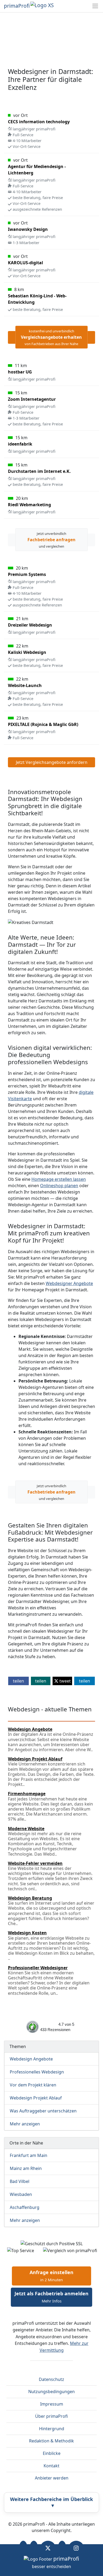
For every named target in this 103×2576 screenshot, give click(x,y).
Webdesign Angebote (31, 2059)
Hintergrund (52, 2429)
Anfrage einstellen (51, 2276)
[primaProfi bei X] (48, 2548)
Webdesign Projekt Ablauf (36, 2098)
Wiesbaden (21, 2194)
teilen (18, 1681)
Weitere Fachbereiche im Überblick (51, 2502)
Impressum (52, 2404)
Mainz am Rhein (26, 2168)
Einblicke (52, 2453)
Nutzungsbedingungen (51, 2392)
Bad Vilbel (20, 2181)
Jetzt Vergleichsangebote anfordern (52, 762)
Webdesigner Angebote (69, 1283)
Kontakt (51, 2466)
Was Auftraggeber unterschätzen (43, 2111)
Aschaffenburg (25, 2207)
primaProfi (17, 6)
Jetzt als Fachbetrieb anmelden (51, 2297)
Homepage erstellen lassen (59, 1179)
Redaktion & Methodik (51, 2441)
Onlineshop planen (59, 1186)
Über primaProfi (51, 2416)
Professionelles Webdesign (37, 2072)
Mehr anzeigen (25, 2124)
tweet (65, 1681)
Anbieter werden (52, 2478)
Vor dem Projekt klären (33, 2085)
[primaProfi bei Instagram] (76, 2548)
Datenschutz (51, 2379)
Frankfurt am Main (29, 2155)
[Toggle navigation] (95, 6)
